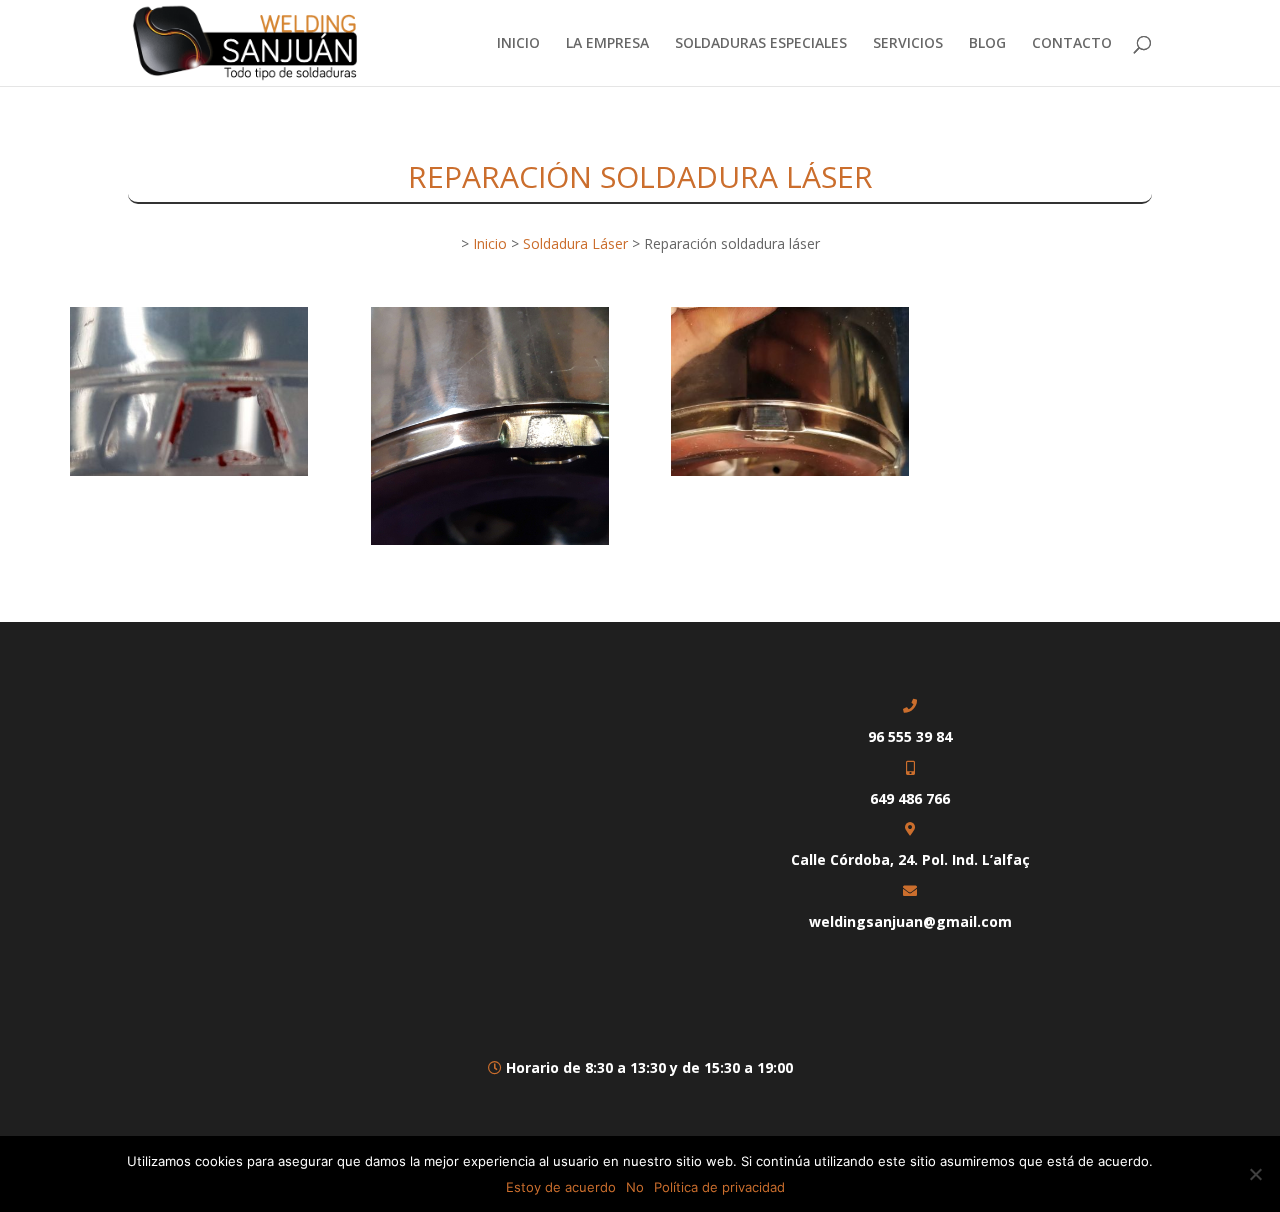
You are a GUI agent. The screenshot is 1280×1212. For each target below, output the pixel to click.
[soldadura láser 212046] (189, 475)
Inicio (490, 243)
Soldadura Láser (575, 243)
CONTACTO (1072, 44)
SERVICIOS (908, 44)
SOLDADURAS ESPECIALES (761, 44)
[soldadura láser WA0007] (790, 475)
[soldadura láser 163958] (490, 544)
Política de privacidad (719, 1187)
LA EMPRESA (607, 44)
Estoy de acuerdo (561, 1187)
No (635, 1187)
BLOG (987, 44)
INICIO (518, 44)
